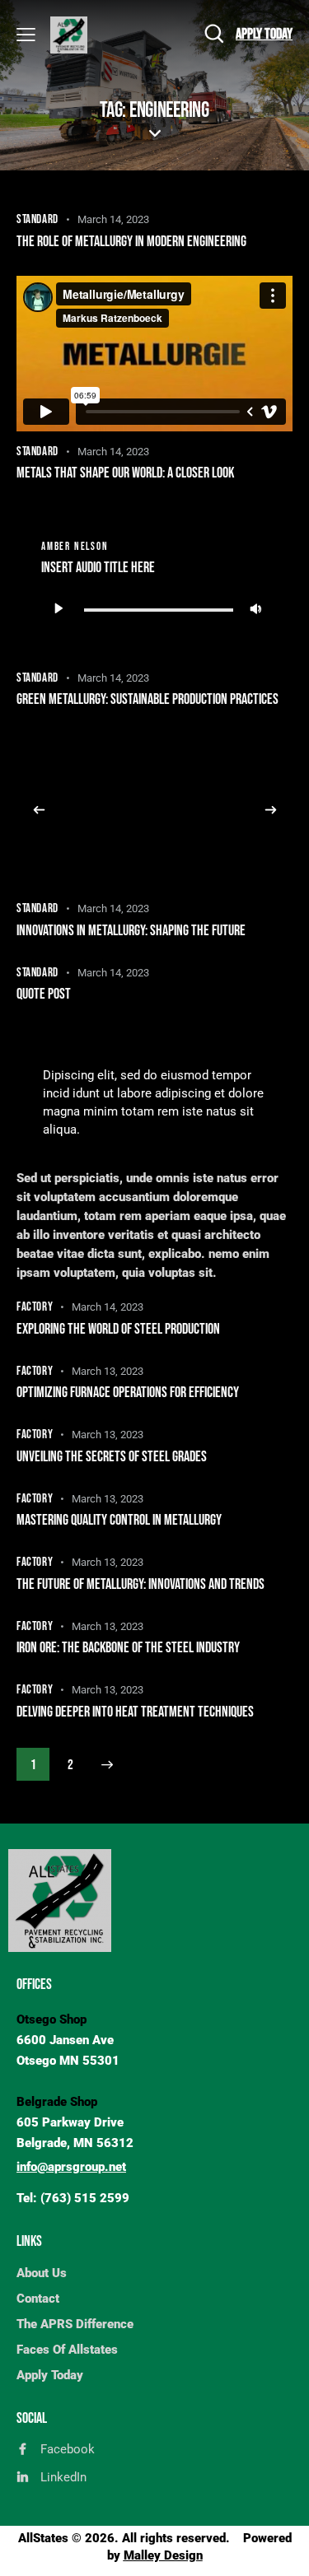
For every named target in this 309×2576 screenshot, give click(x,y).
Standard (37, 219)
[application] (154, 608)
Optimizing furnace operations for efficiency (128, 1393)
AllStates (43, 2538)
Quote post (44, 994)
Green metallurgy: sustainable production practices (147, 699)
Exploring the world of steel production (118, 1329)
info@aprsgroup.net (71, 2167)
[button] (39, 811)
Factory (35, 1307)
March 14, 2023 (113, 219)
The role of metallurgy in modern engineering (131, 242)
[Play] (58, 608)
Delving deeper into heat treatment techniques (135, 1712)
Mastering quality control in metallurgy (119, 1520)
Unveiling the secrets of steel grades (112, 1457)
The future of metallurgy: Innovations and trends (140, 1584)
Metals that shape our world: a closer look (125, 473)
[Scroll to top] (282, 2549)
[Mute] (255, 608)
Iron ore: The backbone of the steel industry (128, 1648)
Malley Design (163, 2555)
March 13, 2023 (108, 1371)
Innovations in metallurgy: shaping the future (131, 931)
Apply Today (264, 34)
